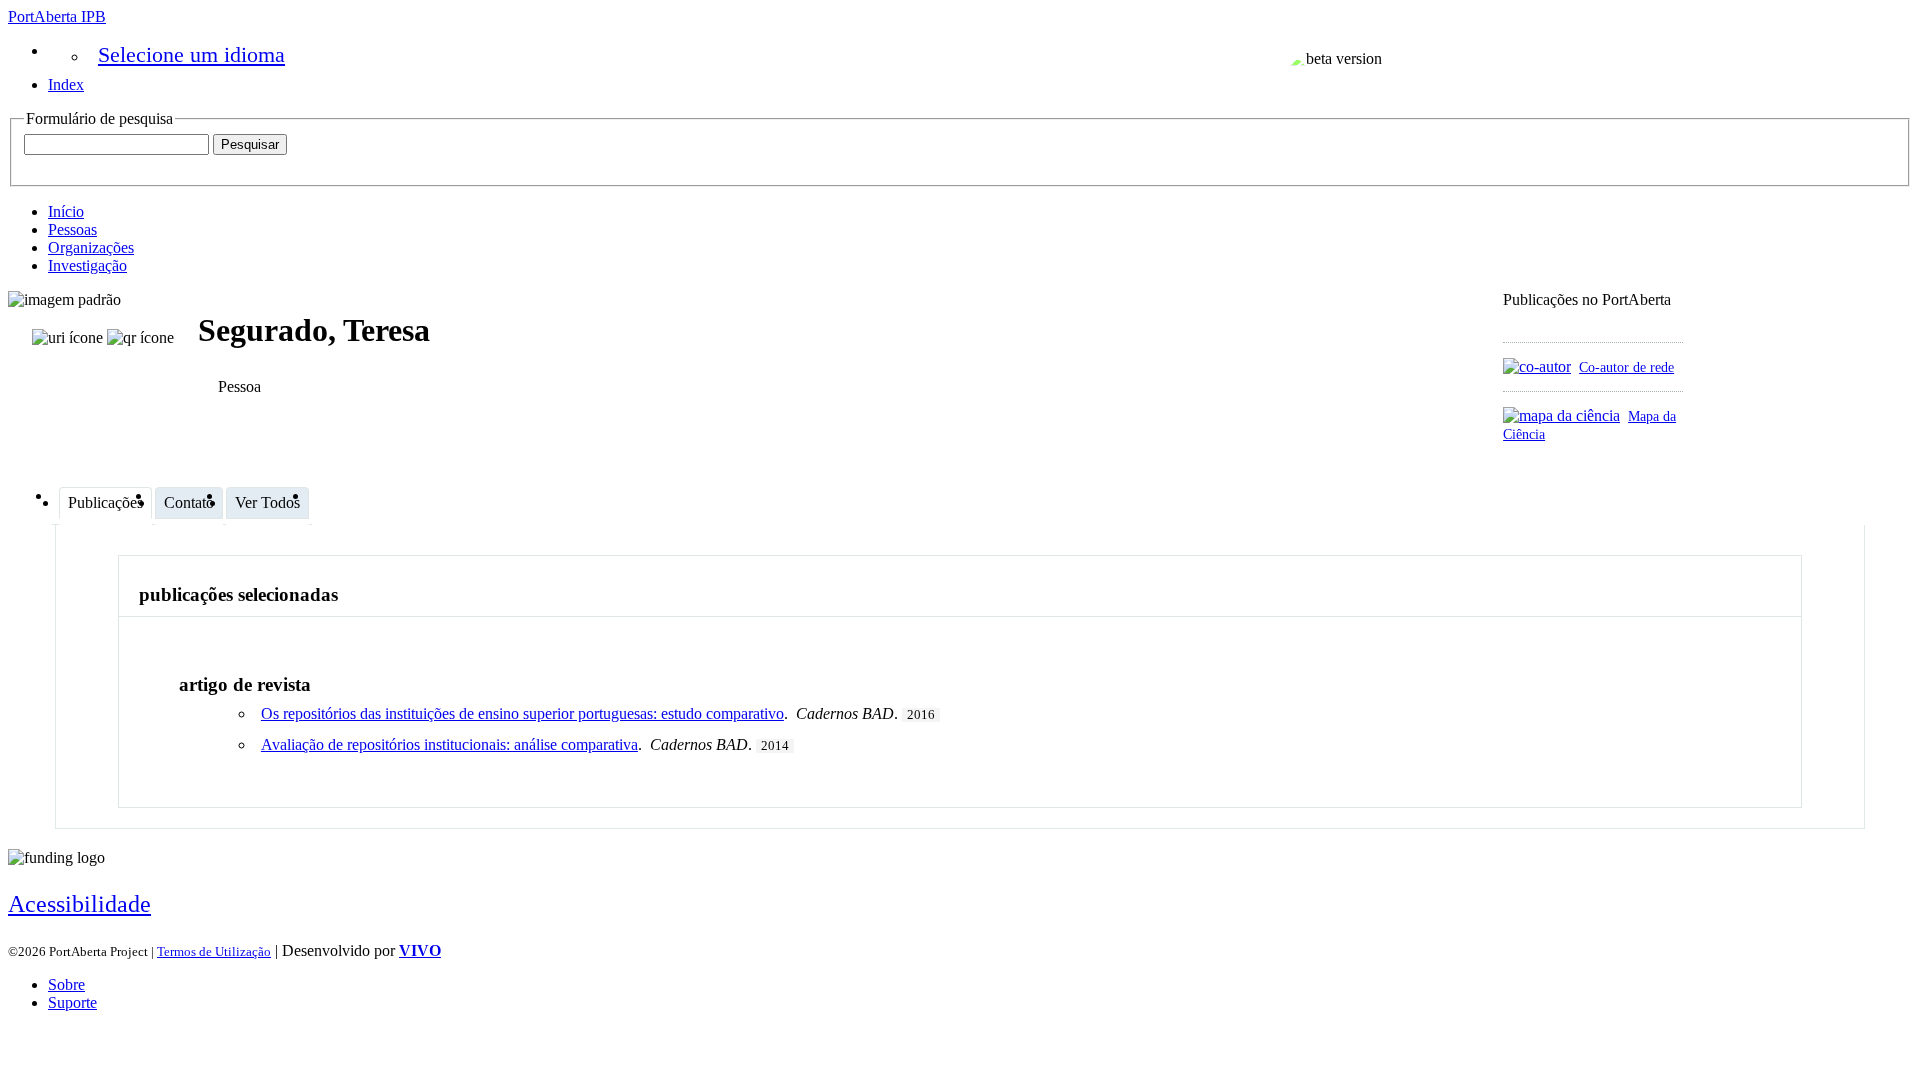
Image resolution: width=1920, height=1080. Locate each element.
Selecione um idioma (191, 54)
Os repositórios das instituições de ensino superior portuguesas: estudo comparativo (522, 713)
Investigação (87, 265)
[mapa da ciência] (1561, 415)
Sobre (66, 984)
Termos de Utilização (214, 951)
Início (66, 211)
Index (66, 84)
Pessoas (72, 229)
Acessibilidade (79, 904)
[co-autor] (1537, 366)
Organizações (91, 247)
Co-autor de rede (1626, 367)
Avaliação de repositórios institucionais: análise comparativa (449, 744)
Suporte (72, 1002)
